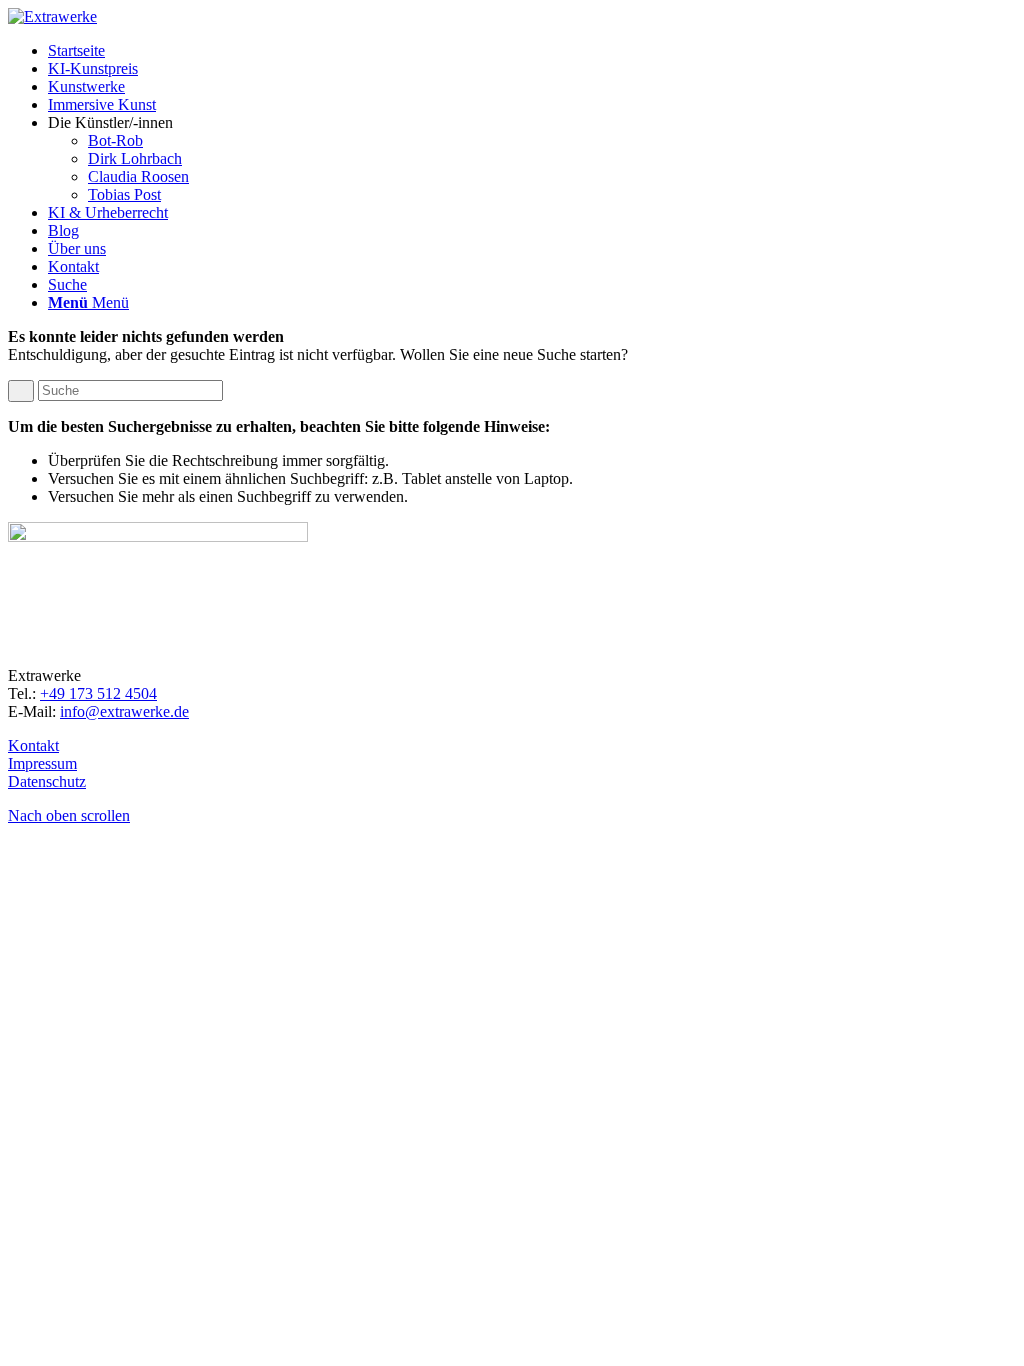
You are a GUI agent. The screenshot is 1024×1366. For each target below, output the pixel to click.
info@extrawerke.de (124, 711)
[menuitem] (532, 51)
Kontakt (33, 745)
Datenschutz (47, 781)
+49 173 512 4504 (98, 693)
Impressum (42, 763)
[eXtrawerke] (52, 16)
